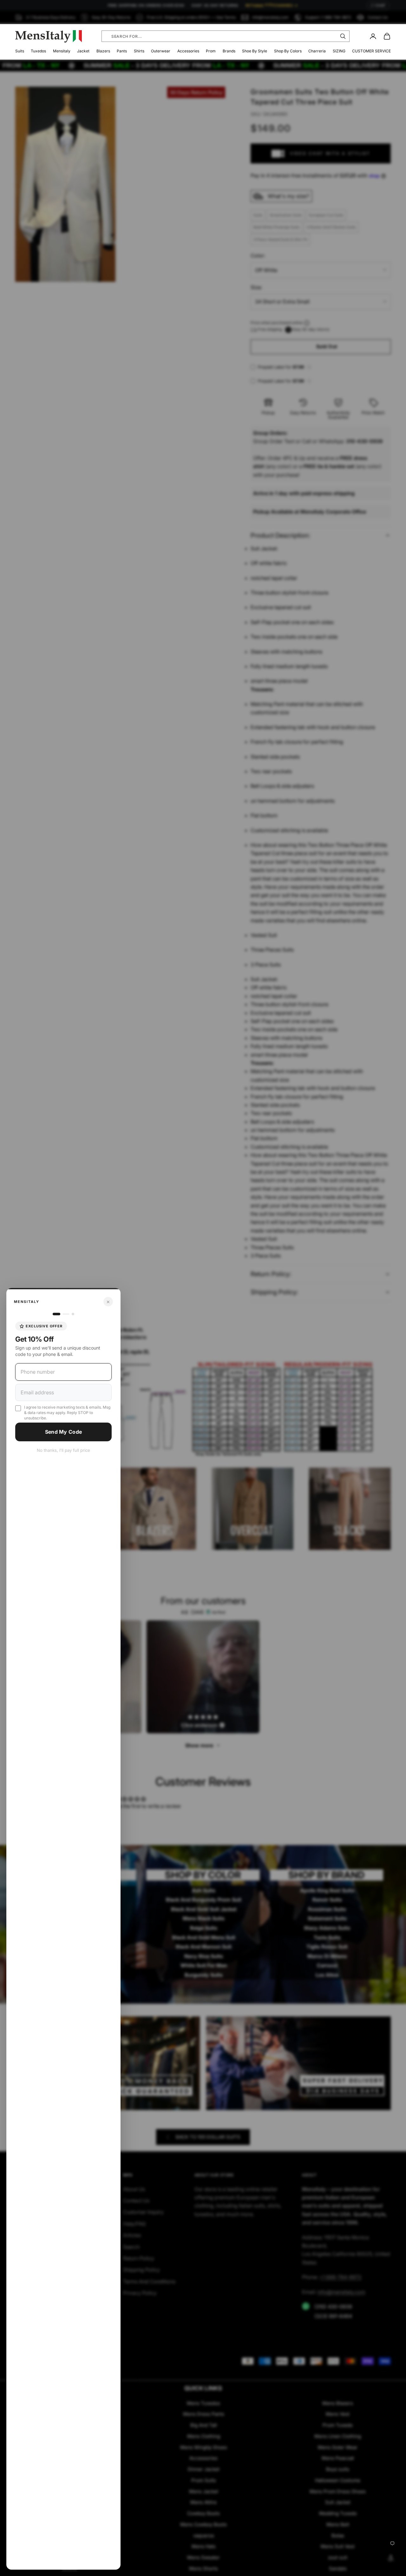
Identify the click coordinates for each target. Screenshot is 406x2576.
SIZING (339, 51)
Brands (229, 51)
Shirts (139, 51)
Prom (211, 51)
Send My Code (64, 1432)
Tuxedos (38, 51)
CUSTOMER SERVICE (371, 51)
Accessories (188, 51)
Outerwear (161, 51)
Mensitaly (62, 51)
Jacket (83, 51)
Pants (122, 51)
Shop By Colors (288, 51)
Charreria (317, 51)
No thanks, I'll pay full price (63, 1450)
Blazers (103, 51)
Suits (20, 51)
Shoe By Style (255, 51)
